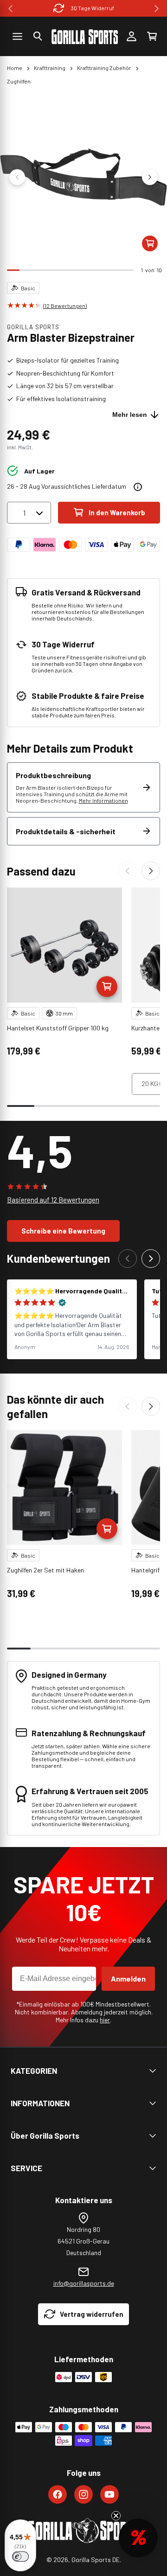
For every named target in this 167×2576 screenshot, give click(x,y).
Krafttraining (50, 68)
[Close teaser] (116, 2516)
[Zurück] (128, 871)
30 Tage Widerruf (93, 8)
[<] (10, 9)
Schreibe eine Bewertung (63, 1231)
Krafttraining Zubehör (104, 68)
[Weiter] (151, 871)
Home (15, 68)
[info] (138, 487)
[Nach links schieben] (17, 177)
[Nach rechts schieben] (150, 177)
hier (105, 2020)
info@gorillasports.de (84, 2283)
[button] (38, 36)
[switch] (20, 2557)
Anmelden (128, 1978)
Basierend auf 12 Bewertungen (53, 1200)
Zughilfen (19, 81)
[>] (157, 9)
